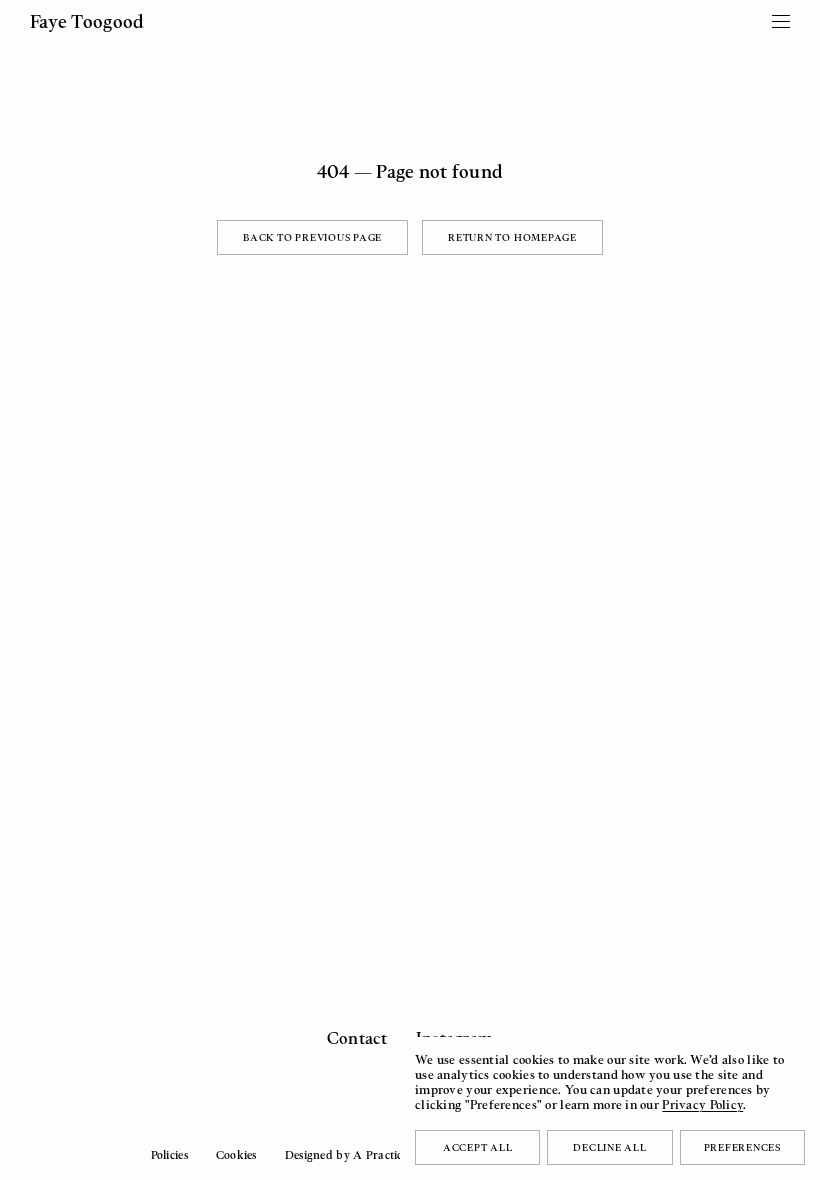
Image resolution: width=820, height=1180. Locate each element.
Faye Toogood (87, 21)
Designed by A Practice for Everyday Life (394, 1155)
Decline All (609, 1147)
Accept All (478, 1147)
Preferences (742, 1147)
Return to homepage (512, 237)
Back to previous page (312, 237)
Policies (169, 1155)
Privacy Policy (702, 1104)
